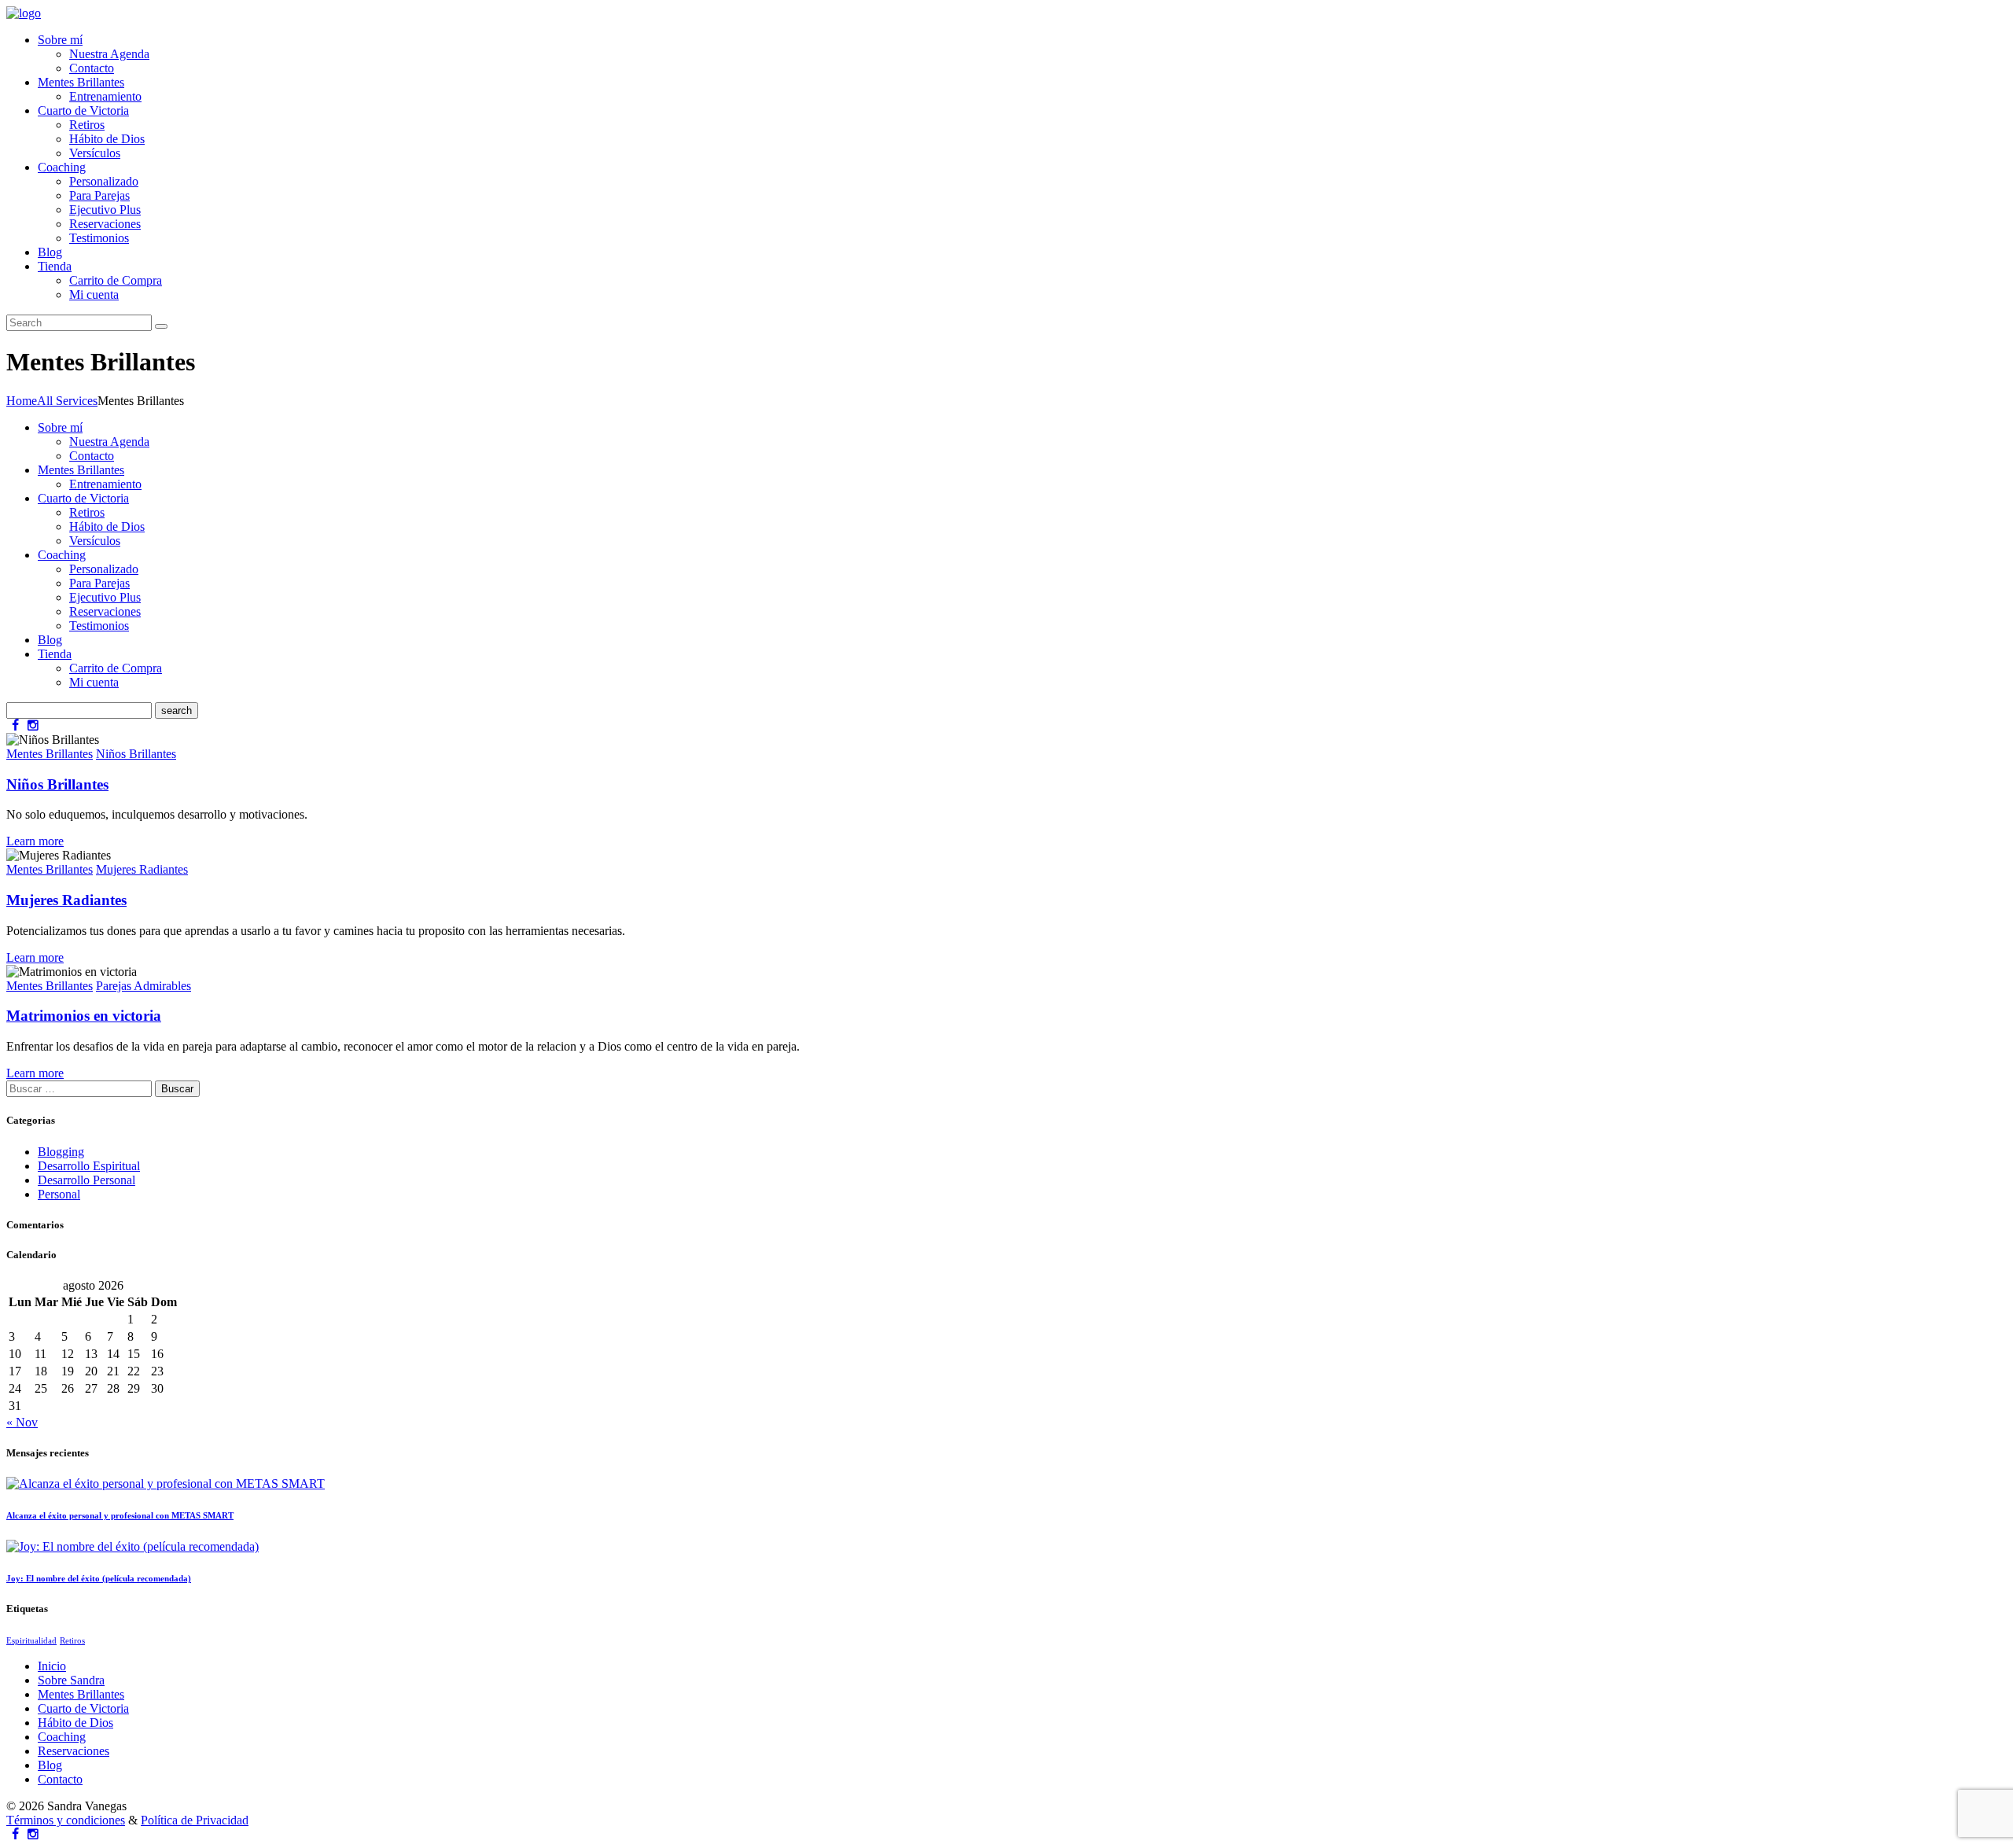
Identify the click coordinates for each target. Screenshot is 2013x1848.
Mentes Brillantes (50, 754)
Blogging (61, 1152)
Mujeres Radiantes (142, 869)
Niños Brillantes (136, 754)
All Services (67, 401)
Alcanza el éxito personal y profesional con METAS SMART (120, 1515)
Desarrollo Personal (86, 1180)
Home (22, 401)
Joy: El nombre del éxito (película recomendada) (99, 1578)
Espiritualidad (31, 1641)
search (177, 710)
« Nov (22, 1422)
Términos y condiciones (66, 1820)
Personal (59, 1194)
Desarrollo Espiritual (89, 1166)
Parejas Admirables (144, 986)
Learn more (35, 841)
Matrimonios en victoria (84, 1016)
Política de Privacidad (195, 1820)
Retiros (72, 1641)
